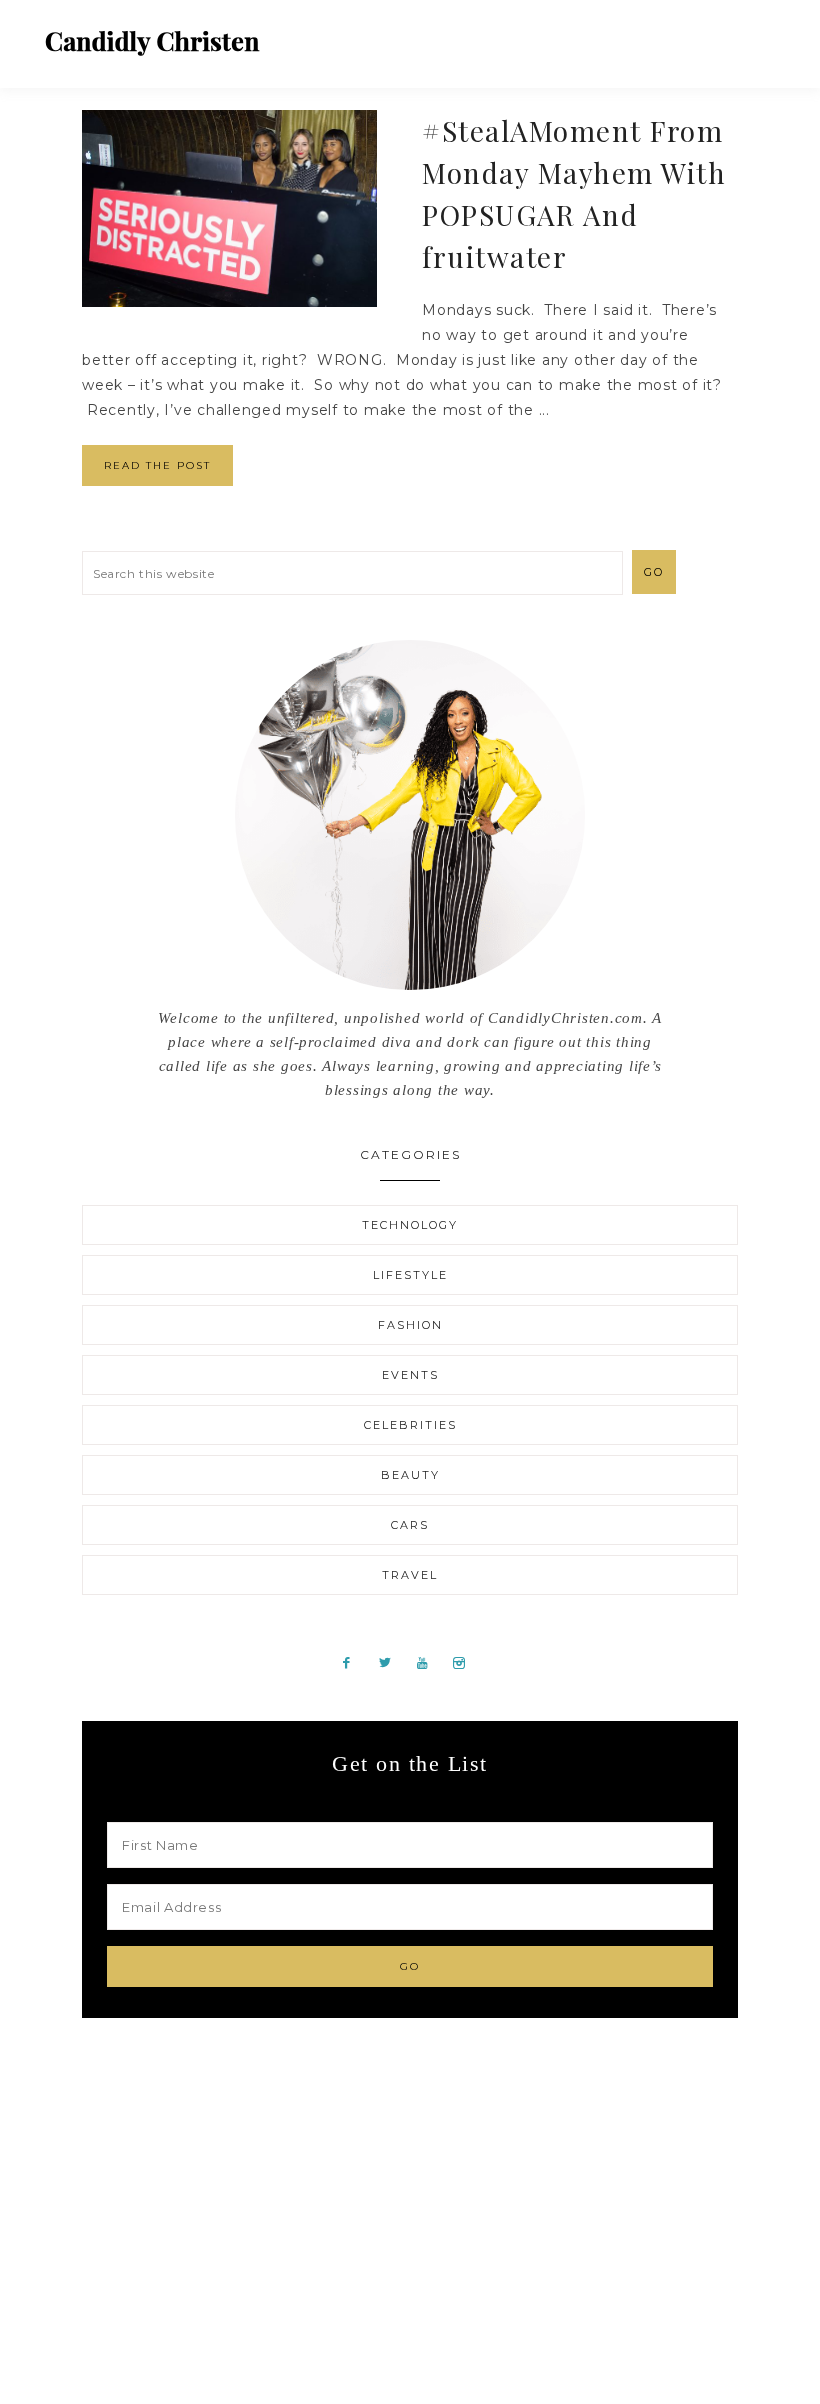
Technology (410, 1225)
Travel (410, 1575)
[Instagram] (466, 1662)
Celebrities (410, 1425)
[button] (761, 35)
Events (410, 1375)
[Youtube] (430, 1662)
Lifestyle (410, 1275)
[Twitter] (392, 1662)
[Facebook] (354, 1662)
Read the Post (157, 465)
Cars (410, 1525)
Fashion (410, 1325)
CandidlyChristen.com (152, 42)
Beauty (410, 1475)
